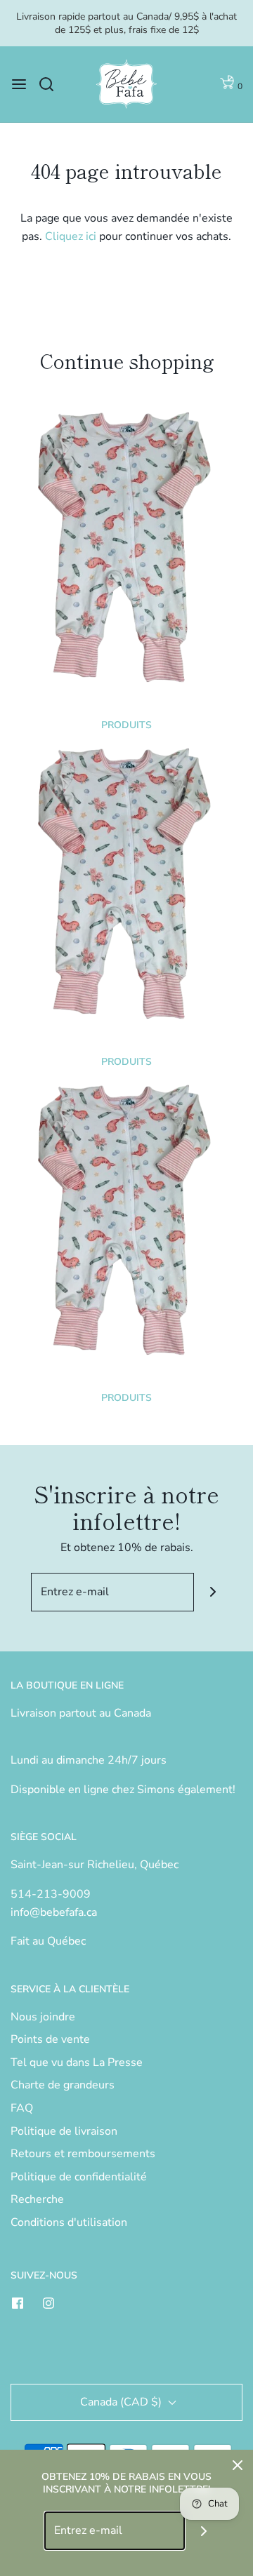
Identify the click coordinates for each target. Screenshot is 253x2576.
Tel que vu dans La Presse (77, 2062)
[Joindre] (213, 1592)
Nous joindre (43, 2017)
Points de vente (50, 2039)
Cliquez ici (71, 236)
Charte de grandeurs (63, 2085)
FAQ (22, 2108)
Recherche (37, 2199)
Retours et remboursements (83, 2154)
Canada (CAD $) (122, 2402)
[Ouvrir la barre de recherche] (52, 84)
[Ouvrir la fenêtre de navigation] (19, 84)
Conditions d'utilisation (69, 2222)
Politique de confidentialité (79, 2177)
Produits (126, 725)
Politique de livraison (64, 2131)
